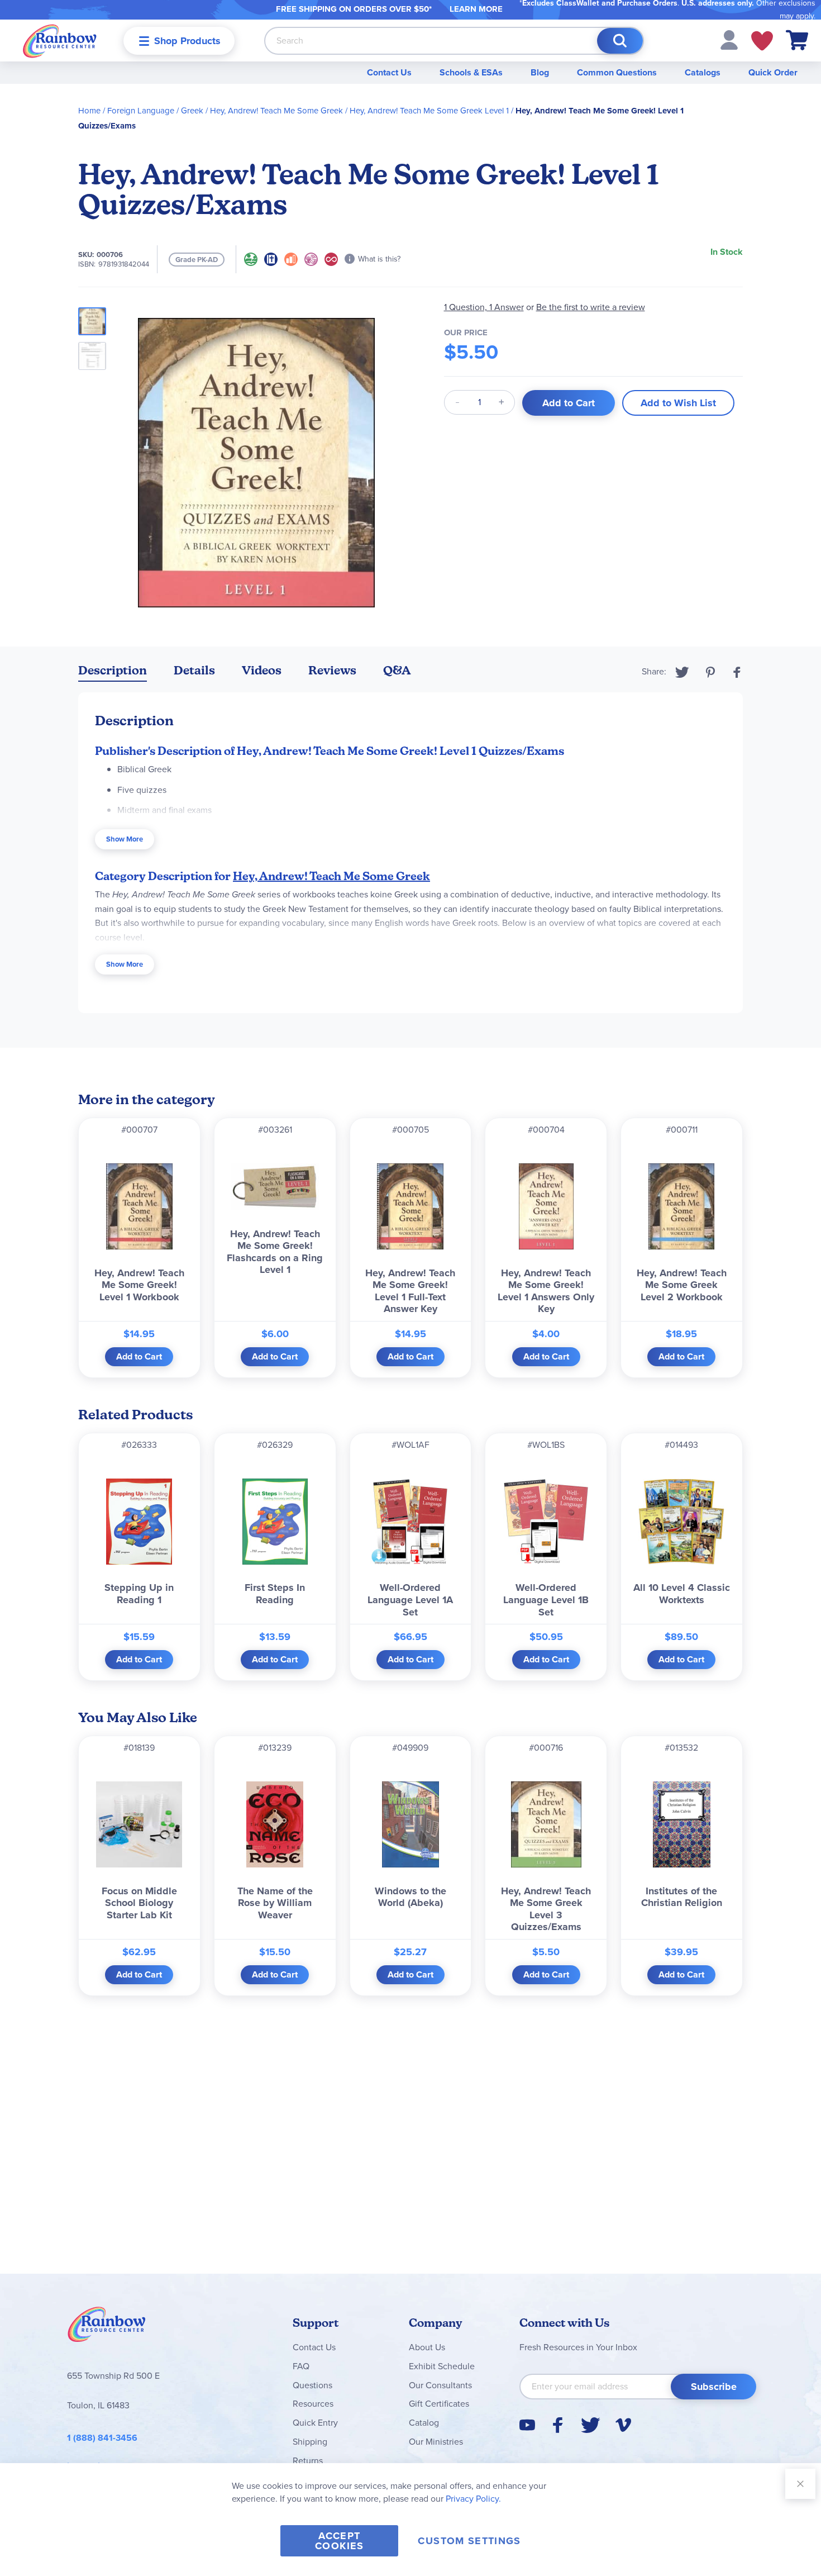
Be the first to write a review (591, 307)
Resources (313, 2404)
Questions (312, 2385)
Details (194, 670)
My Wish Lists (762, 41)
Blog (540, 72)
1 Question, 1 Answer (484, 307)
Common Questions (617, 72)
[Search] (620, 41)
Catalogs (703, 72)
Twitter (682, 672)
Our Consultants (440, 2385)
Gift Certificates (439, 2404)
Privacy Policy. (473, 2499)
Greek (192, 111)
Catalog (424, 2423)
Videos (262, 670)
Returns (308, 2461)
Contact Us (389, 72)
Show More (125, 839)
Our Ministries (436, 2442)
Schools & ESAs (471, 72)
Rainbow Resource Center (107, 2327)
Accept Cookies (339, 2541)
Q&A (397, 670)
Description (113, 670)
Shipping (310, 2442)
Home (89, 111)
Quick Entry (315, 2423)
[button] (729, 39)
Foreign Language (141, 111)
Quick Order (773, 72)
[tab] (113, 672)
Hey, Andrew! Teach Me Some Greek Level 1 (429, 111)
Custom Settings (469, 2541)
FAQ (301, 2366)
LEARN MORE (476, 9)
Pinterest (710, 672)
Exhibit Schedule (442, 2366)
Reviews (332, 670)
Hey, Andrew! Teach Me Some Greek (276, 111)
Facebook (737, 672)
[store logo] (60, 41)
